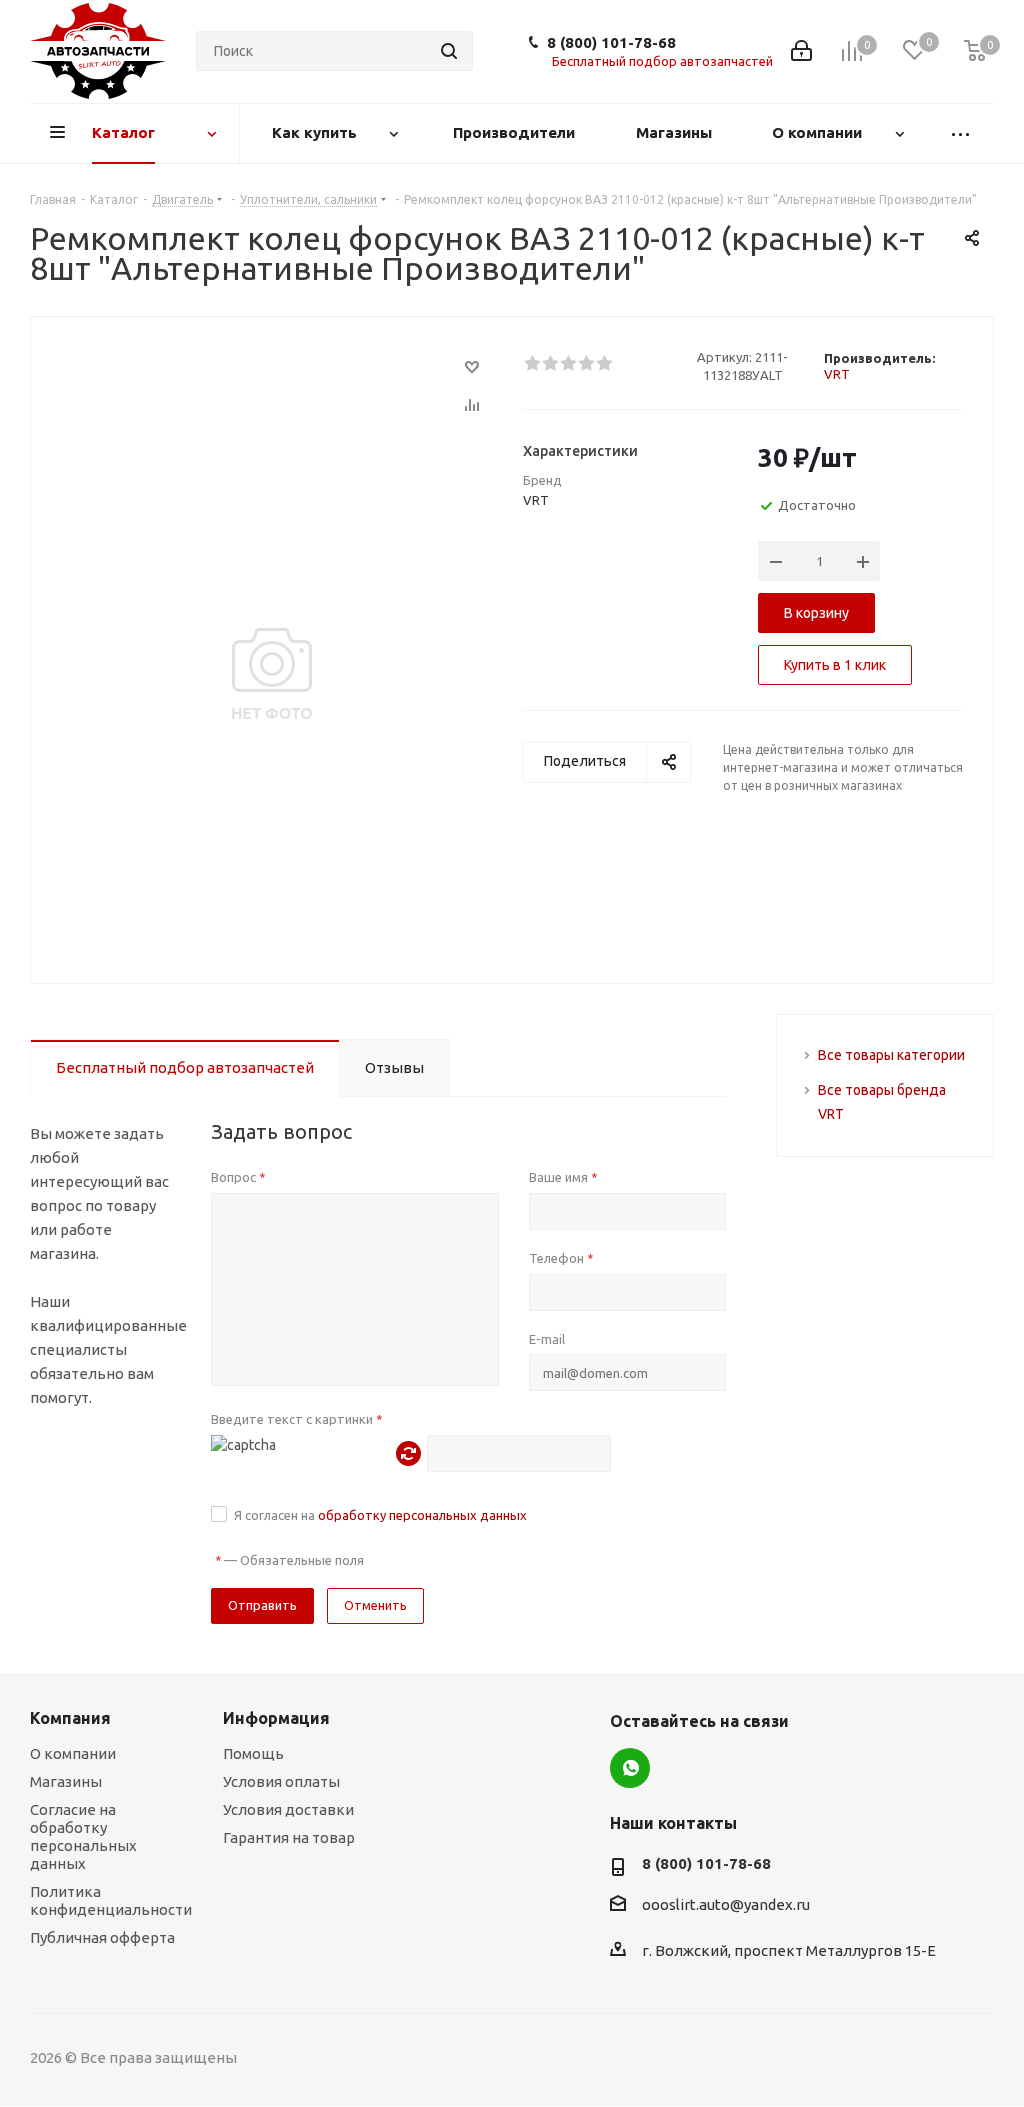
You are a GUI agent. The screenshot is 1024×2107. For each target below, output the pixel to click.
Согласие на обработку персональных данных (83, 1836)
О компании (73, 1753)
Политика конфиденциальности (111, 1900)
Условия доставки (288, 1809)
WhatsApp (630, 1768)
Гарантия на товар (289, 1837)
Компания (70, 1718)
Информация (276, 1718)
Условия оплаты (281, 1781)
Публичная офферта (102, 1937)
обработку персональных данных (422, 1515)
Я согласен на (380, 1515)
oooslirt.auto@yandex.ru (726, 1904)
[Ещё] (960, 133)
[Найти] (449, 51)
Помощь (253, 1753)
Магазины (66, 1781)
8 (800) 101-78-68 (611, 42)
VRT (837, 374)
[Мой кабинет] (801, 51)
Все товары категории (891, 1055)
